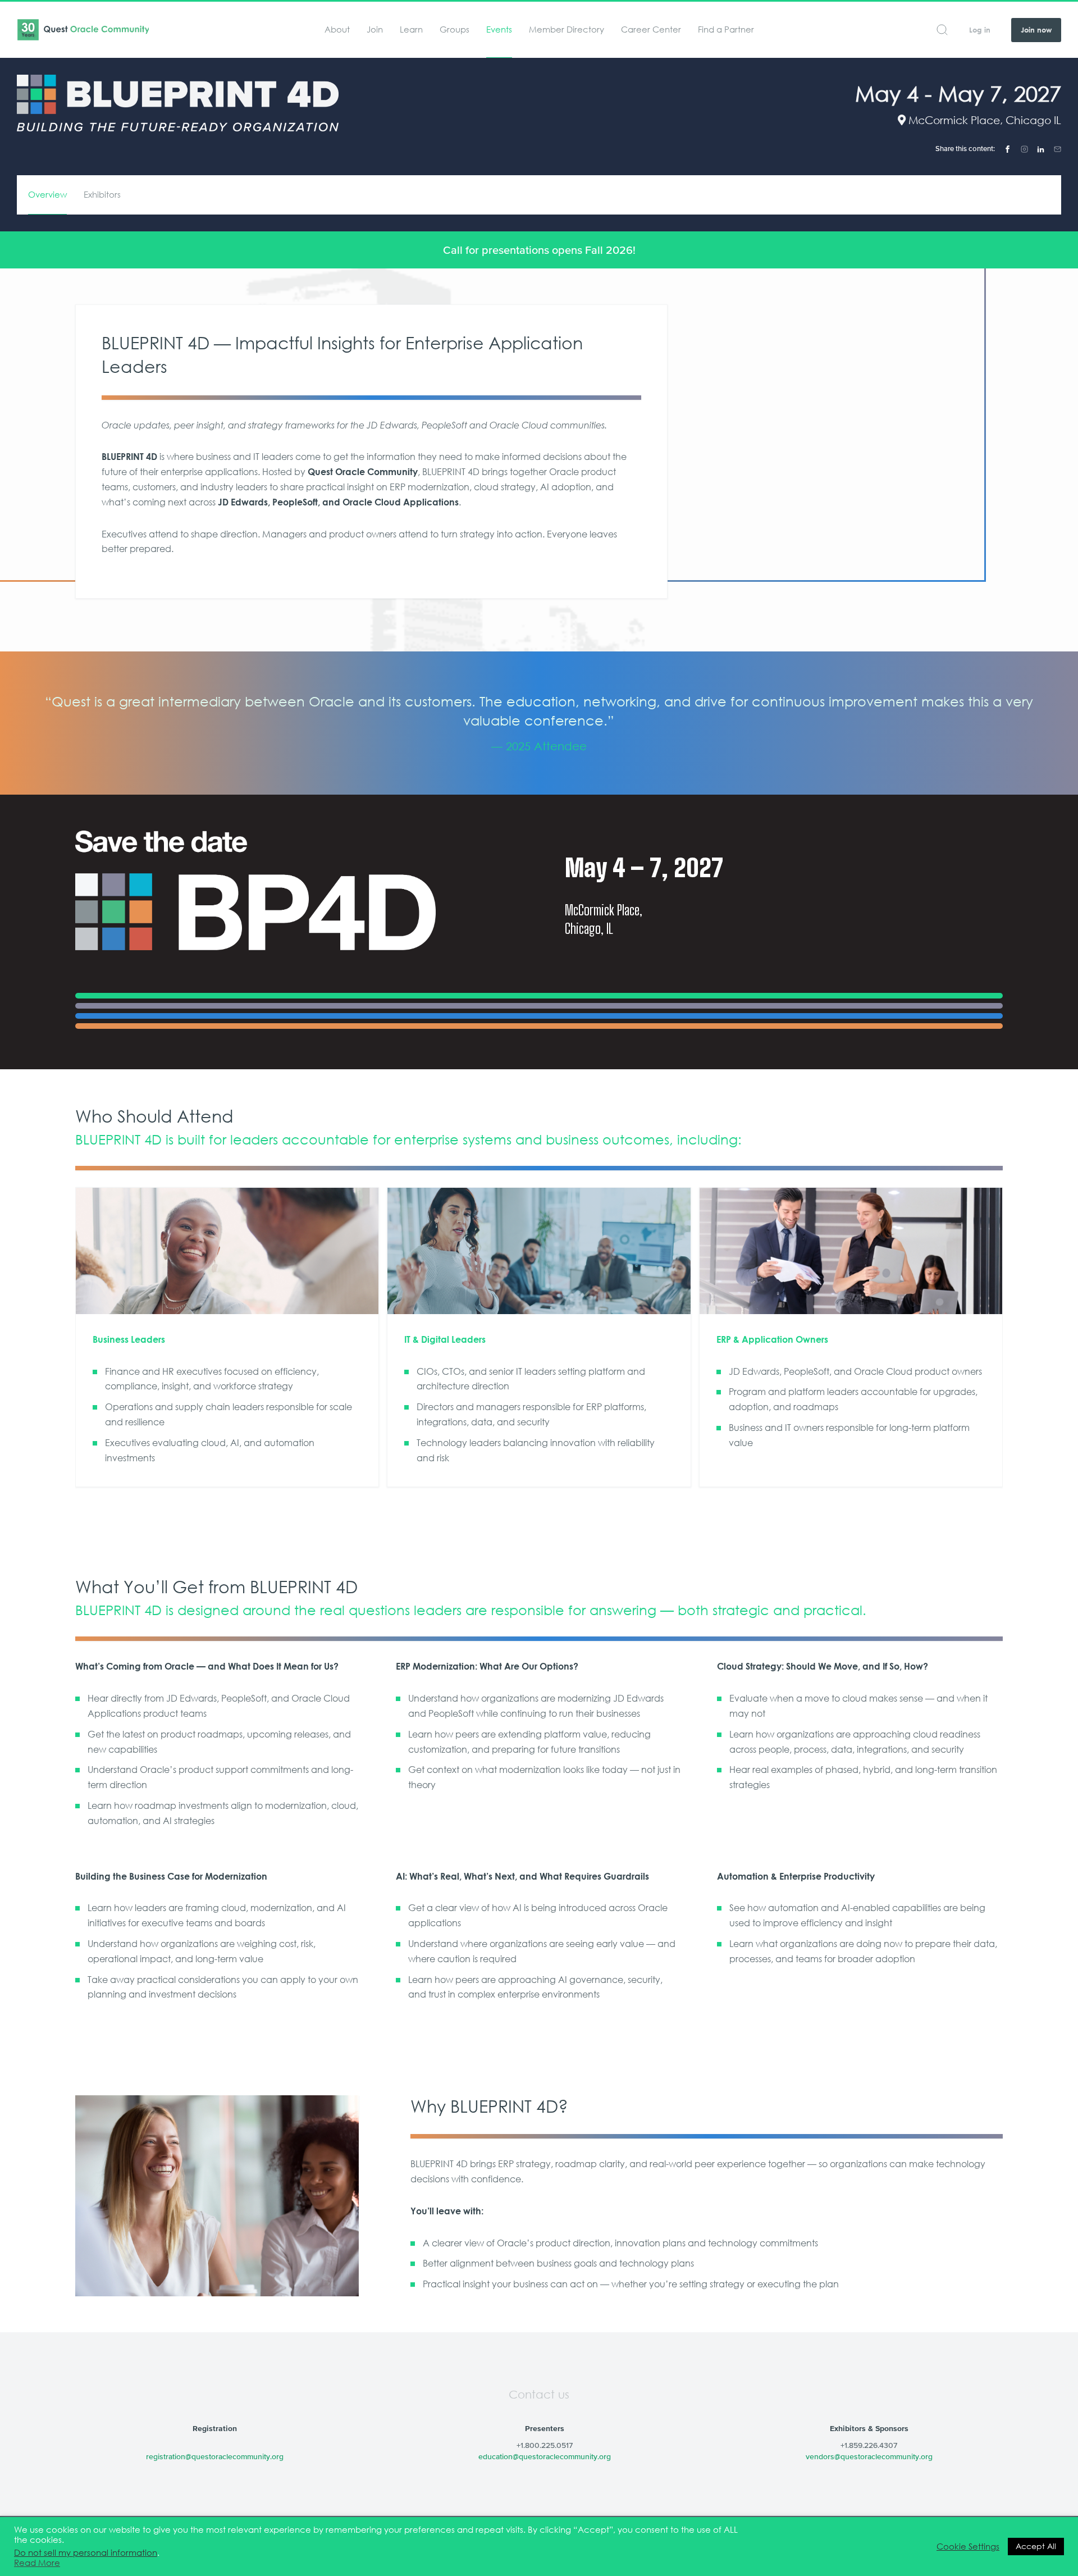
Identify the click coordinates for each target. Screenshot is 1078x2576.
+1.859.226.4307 (869, 2445)
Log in (980, 30)
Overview (47, 195)
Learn (411, 29)
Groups (455, 29)
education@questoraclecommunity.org (545, 2456)
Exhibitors (102, 195)
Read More (37, 2563)
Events (499, 29)
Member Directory (567, 29)
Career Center (651, 29)
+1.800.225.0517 (545, 2445)
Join (375, 29)
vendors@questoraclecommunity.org (869, 2456)
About (337, 29)
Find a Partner (726, 29)
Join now (1036, 30)
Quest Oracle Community (83, 30)
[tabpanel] (539, 723)
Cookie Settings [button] (968, 2547)
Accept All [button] (1036, 2546)
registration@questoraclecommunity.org (215, 2456)
